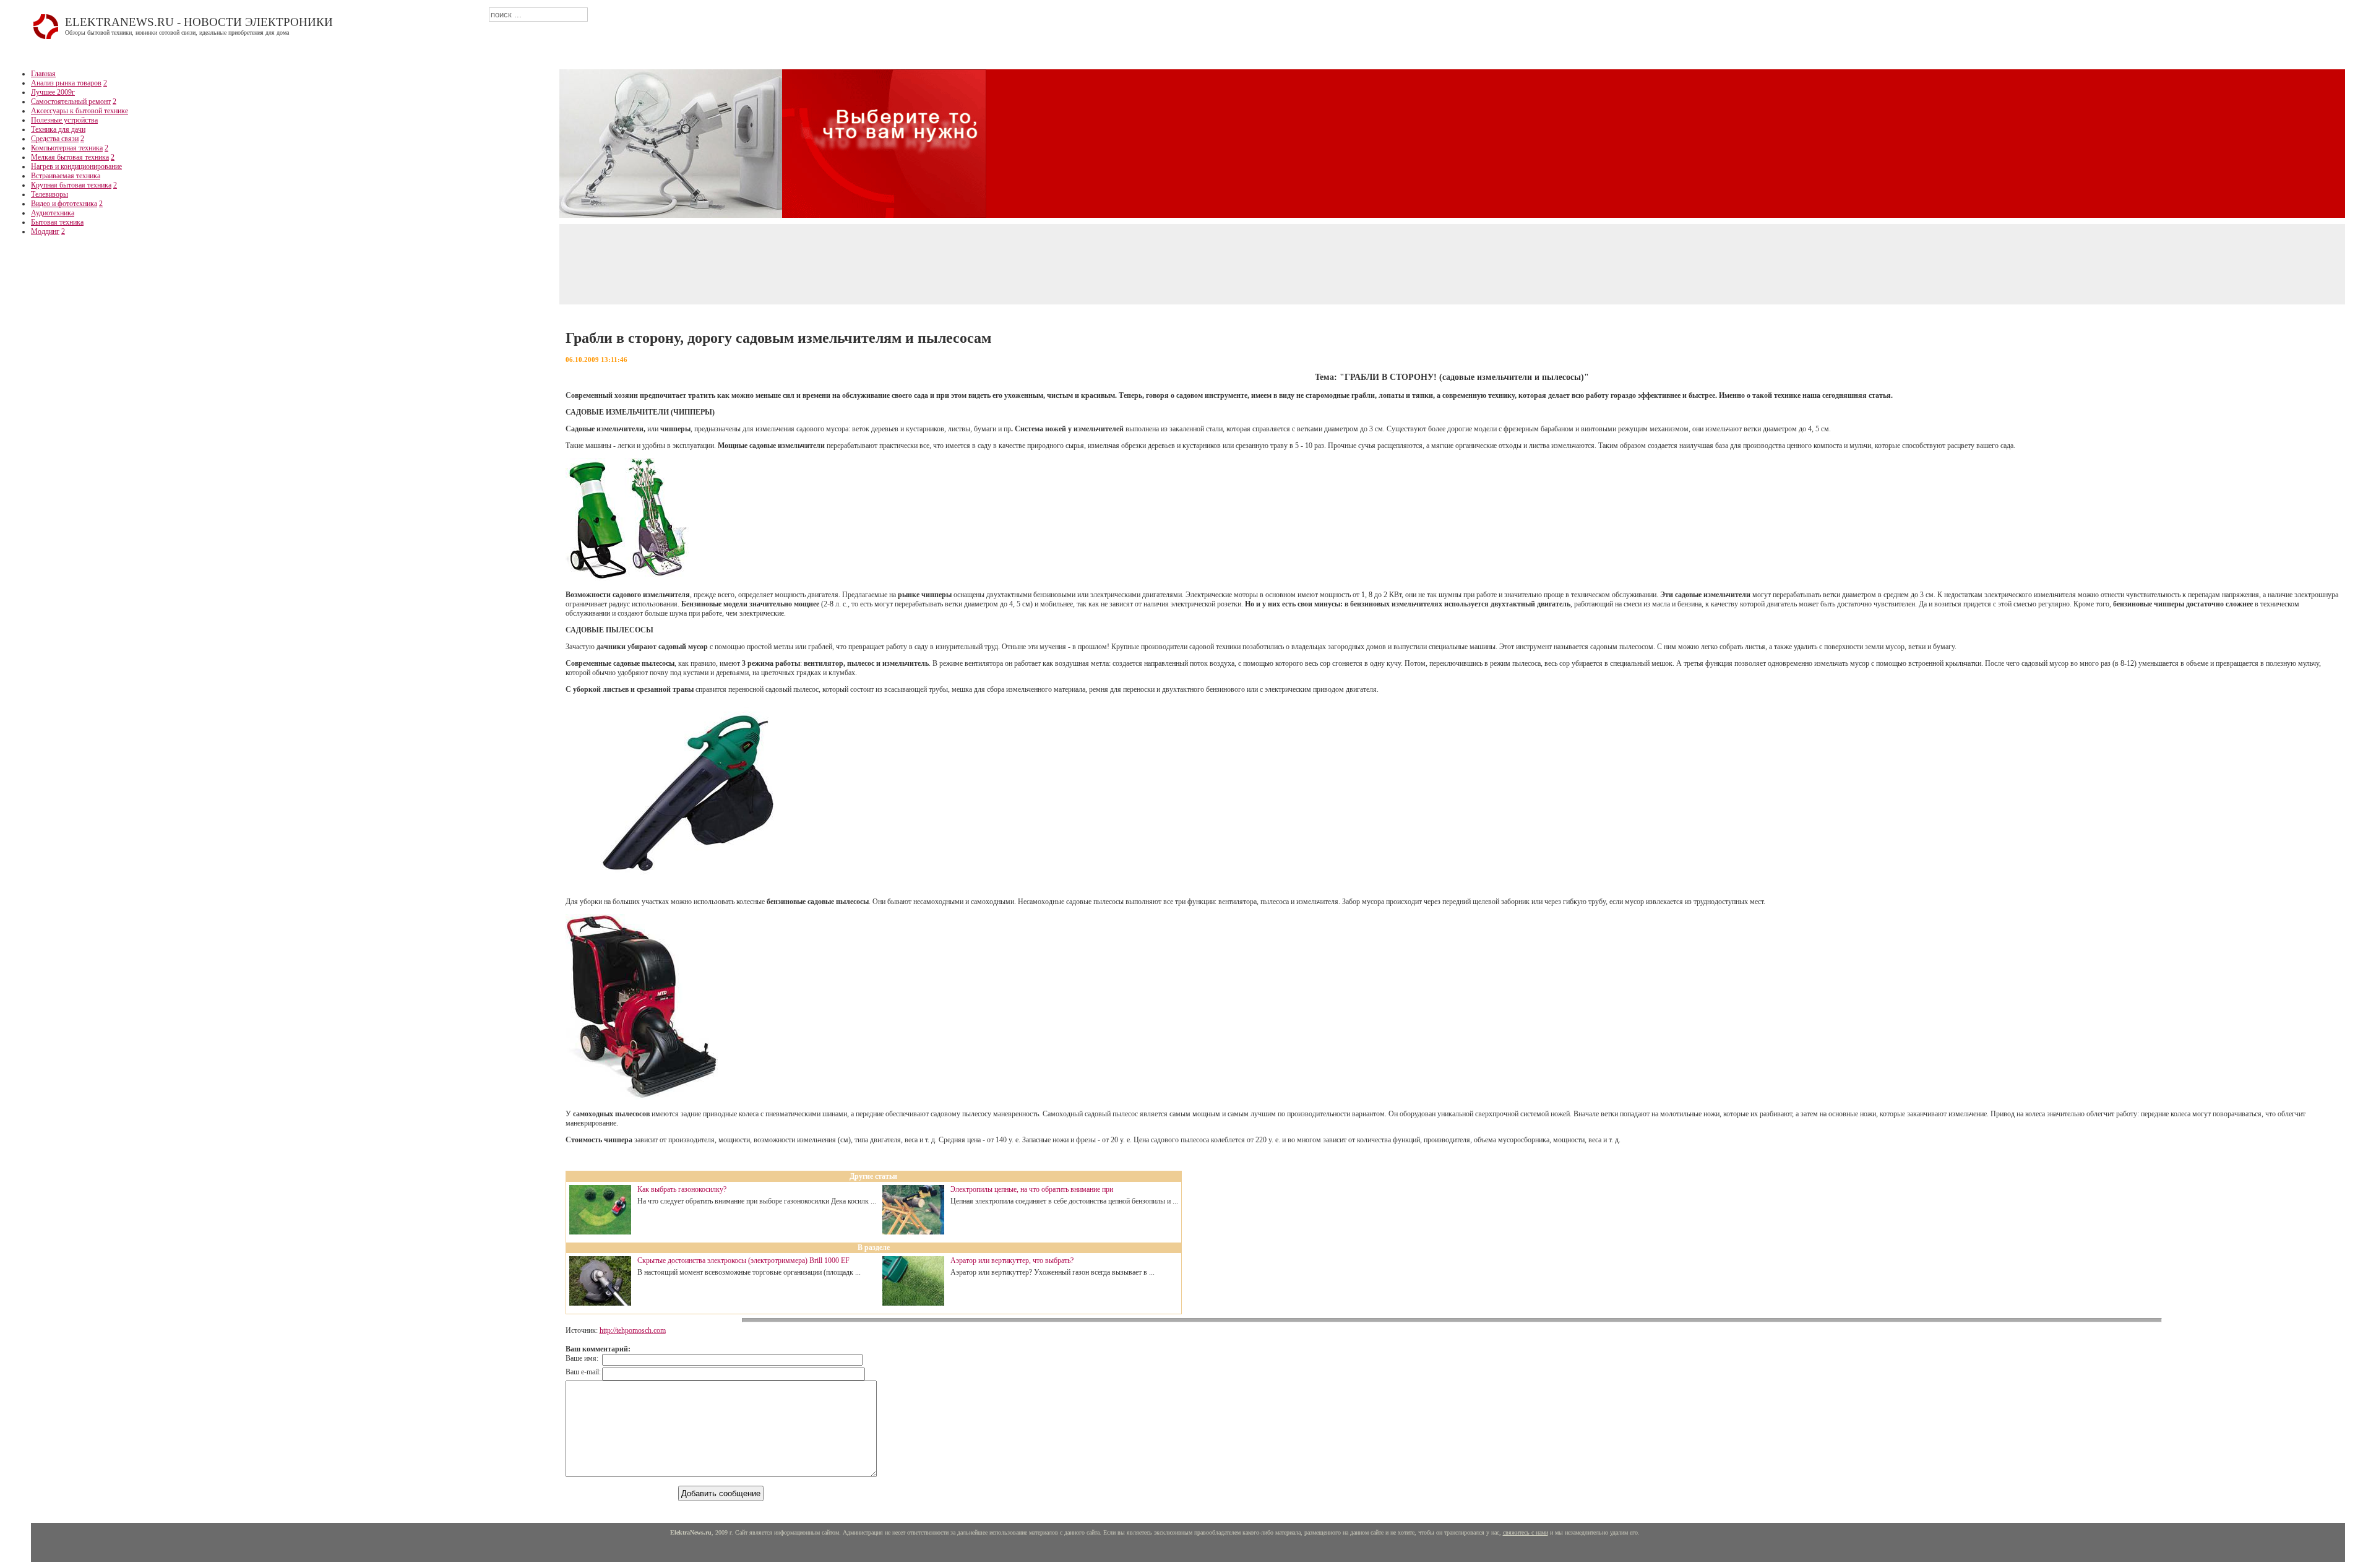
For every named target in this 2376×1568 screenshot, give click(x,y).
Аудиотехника (53, 213)
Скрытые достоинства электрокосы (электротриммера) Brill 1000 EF (743, 1260)
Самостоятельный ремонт (71, 101)
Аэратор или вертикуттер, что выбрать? (1012, 1260)
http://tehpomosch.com (633, 1330)
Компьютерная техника (67, 148)
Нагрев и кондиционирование (76, 166)
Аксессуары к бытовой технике (80, 111)
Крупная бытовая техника (71, 185)
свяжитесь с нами (1526, 1532)
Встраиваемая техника (66, 176)
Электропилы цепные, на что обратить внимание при (1032, 1189)
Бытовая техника (57, 222)
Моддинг (45, 231)
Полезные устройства (64, 120)
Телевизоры (49, 194)
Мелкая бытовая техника (70, 157)
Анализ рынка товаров (66, 83)
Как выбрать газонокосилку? (682, 1189)
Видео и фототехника (64, 204)
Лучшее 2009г (53, 92)
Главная (43, 74)
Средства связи (55, 139)
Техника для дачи (58, 129)
